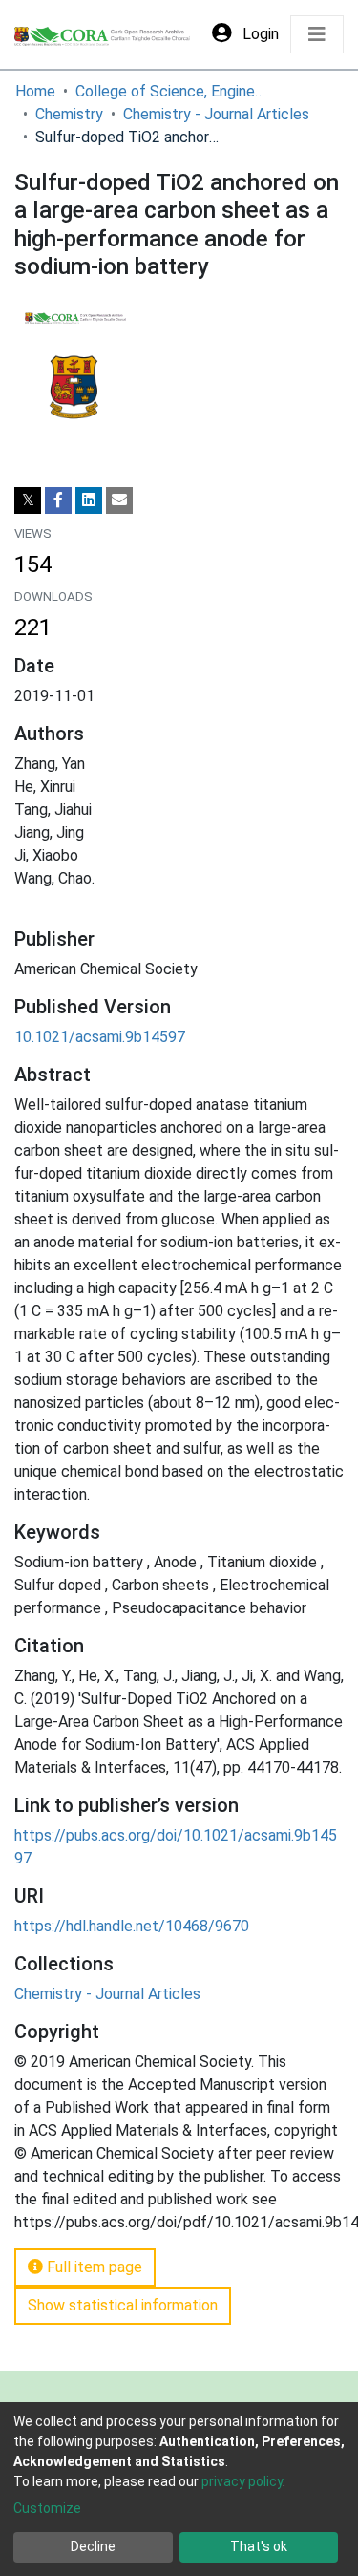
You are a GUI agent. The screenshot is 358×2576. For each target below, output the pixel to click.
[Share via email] (119, 500)
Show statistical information (123, 2305)
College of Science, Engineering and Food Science (171, 91)
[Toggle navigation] (317, 34)
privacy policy (242, 2481)
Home (35, 91)
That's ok (259, 2546)
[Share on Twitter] (28, 500)
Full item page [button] (93, 2267)
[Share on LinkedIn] (89, 500)
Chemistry (69, 114)
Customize (47, 2508)
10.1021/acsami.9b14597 (100, 1037)
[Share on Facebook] (58, 500)
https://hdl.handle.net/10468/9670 (132, 1926)
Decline (93, 2546)
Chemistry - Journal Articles (216, 114)
